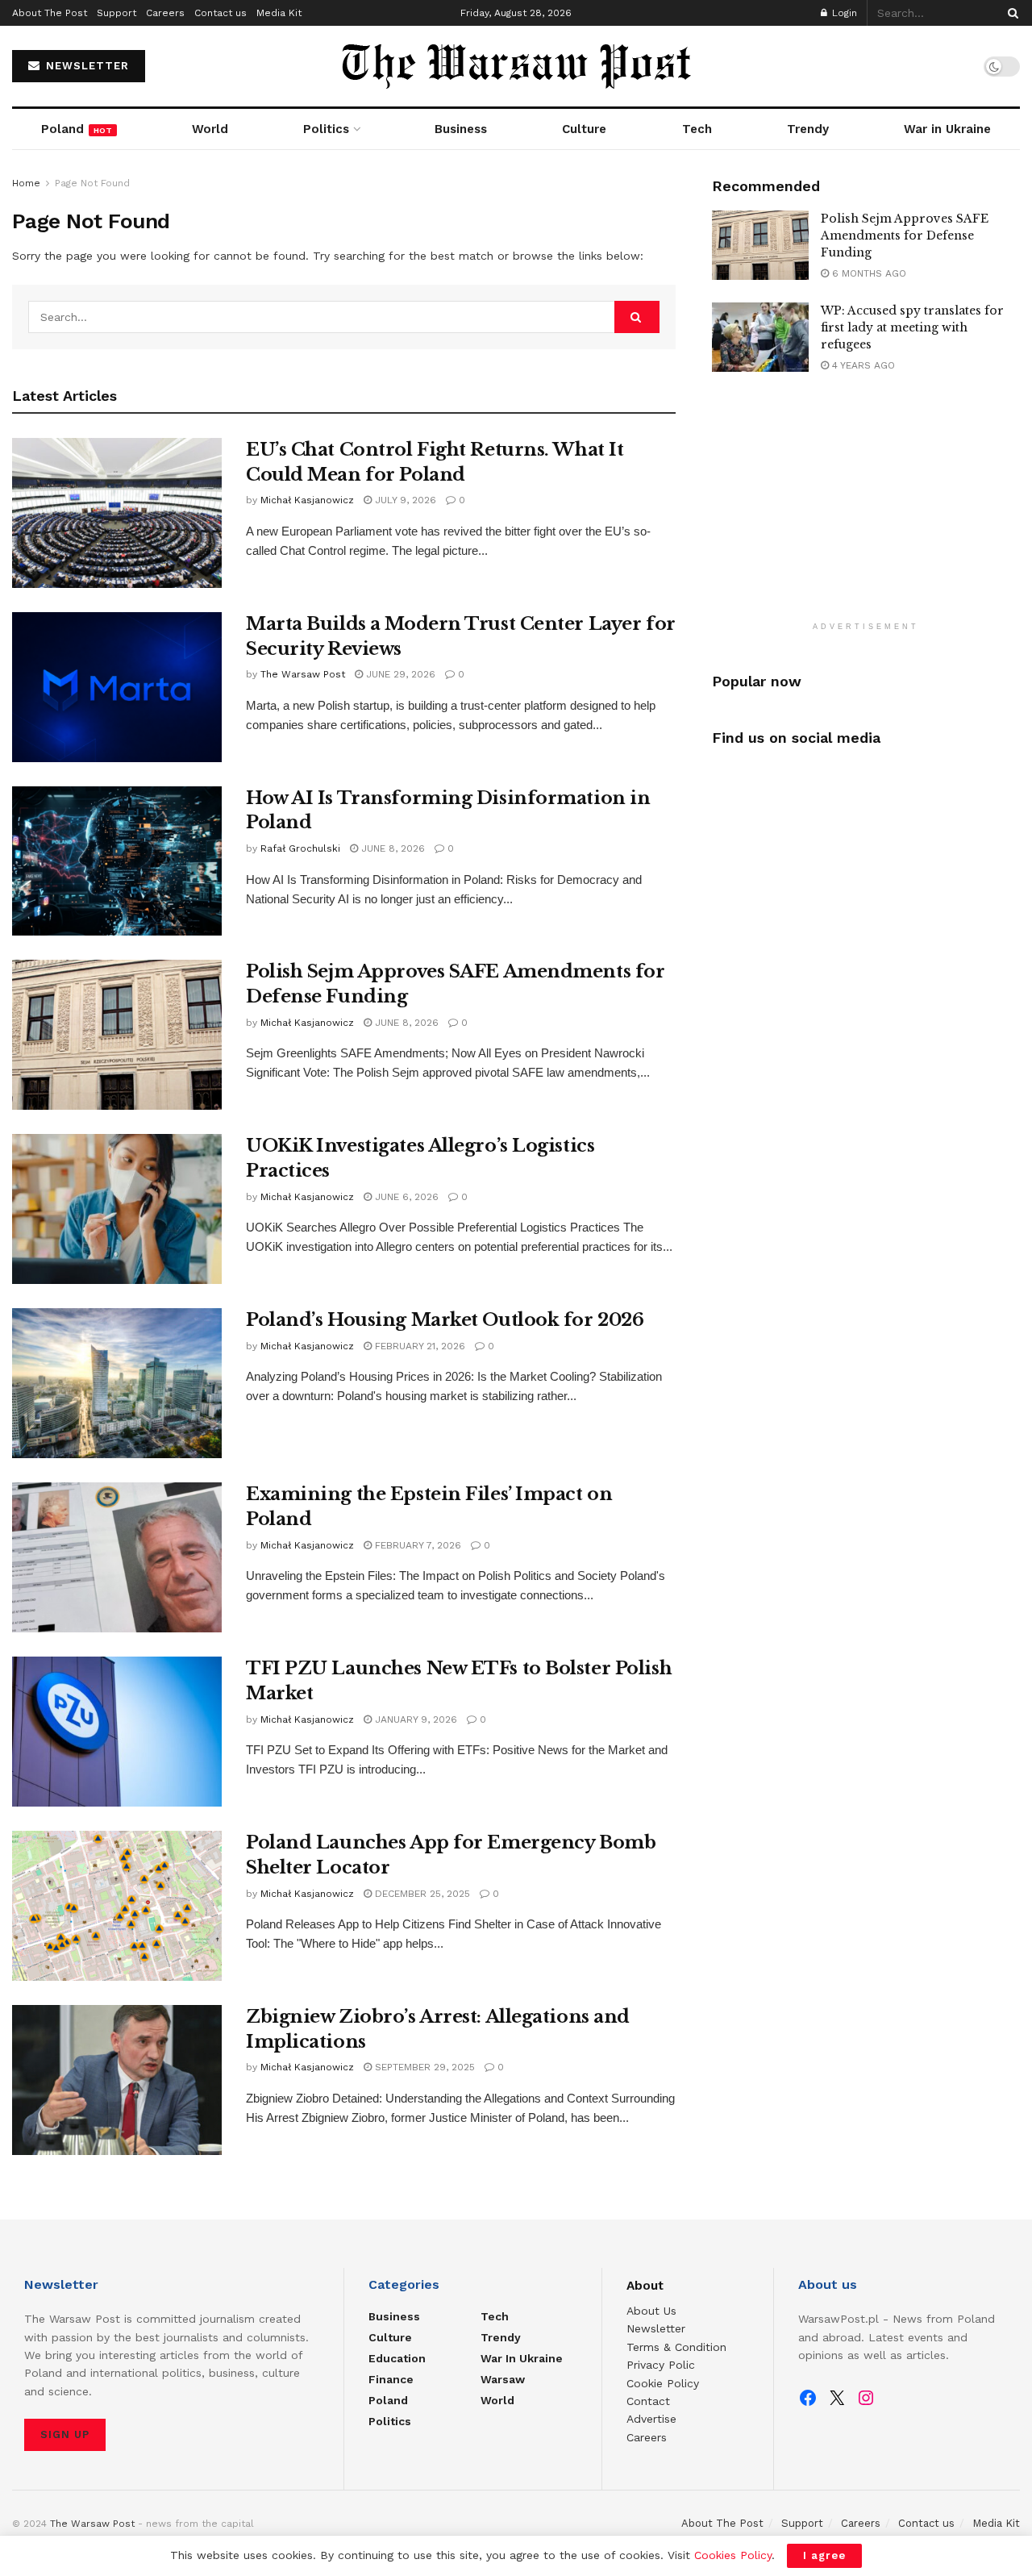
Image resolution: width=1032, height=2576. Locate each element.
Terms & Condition (676, 2347)
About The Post (50, 13)
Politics (326, 129)
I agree (824, 2555)
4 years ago (862, 365)
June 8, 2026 (391, 848)
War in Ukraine (947, 129)
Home (26, 183)
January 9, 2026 (414, 1719)
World (210, 129)
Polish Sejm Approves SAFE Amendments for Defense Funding (905, 236)
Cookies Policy (733, 2555)
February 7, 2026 (416, 1545)
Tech (697, 129)
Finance (391, 2379)
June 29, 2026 (399, 674)
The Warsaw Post (303, 674)
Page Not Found (92, 183)
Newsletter (656, 2328)
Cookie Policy (663, 2383)
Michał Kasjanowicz (307, 500)
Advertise (651, 2419)
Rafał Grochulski (300, 848)
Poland (77, 129)
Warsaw (503, 2379)
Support (117, 13)
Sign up (65, 2434)
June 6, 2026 (405, 1197)
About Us (651, 2311)
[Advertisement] (866, 508)
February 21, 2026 (418, 1346)
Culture (584, 129)
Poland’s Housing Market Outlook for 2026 (445, 1320)
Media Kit (279, 13)
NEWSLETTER (85, 66)
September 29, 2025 (423, 2067)
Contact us (221, 13)
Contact (648, 2401)
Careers (165, 13)
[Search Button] (1010, 13)
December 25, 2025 (421, 1894)
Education (397, 2358)
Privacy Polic (661, 2365)
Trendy (808, 129)
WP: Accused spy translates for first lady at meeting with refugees (912, 327)
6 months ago (868, 273)
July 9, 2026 (404, 500)
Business (461, 129)
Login (843, 13)
